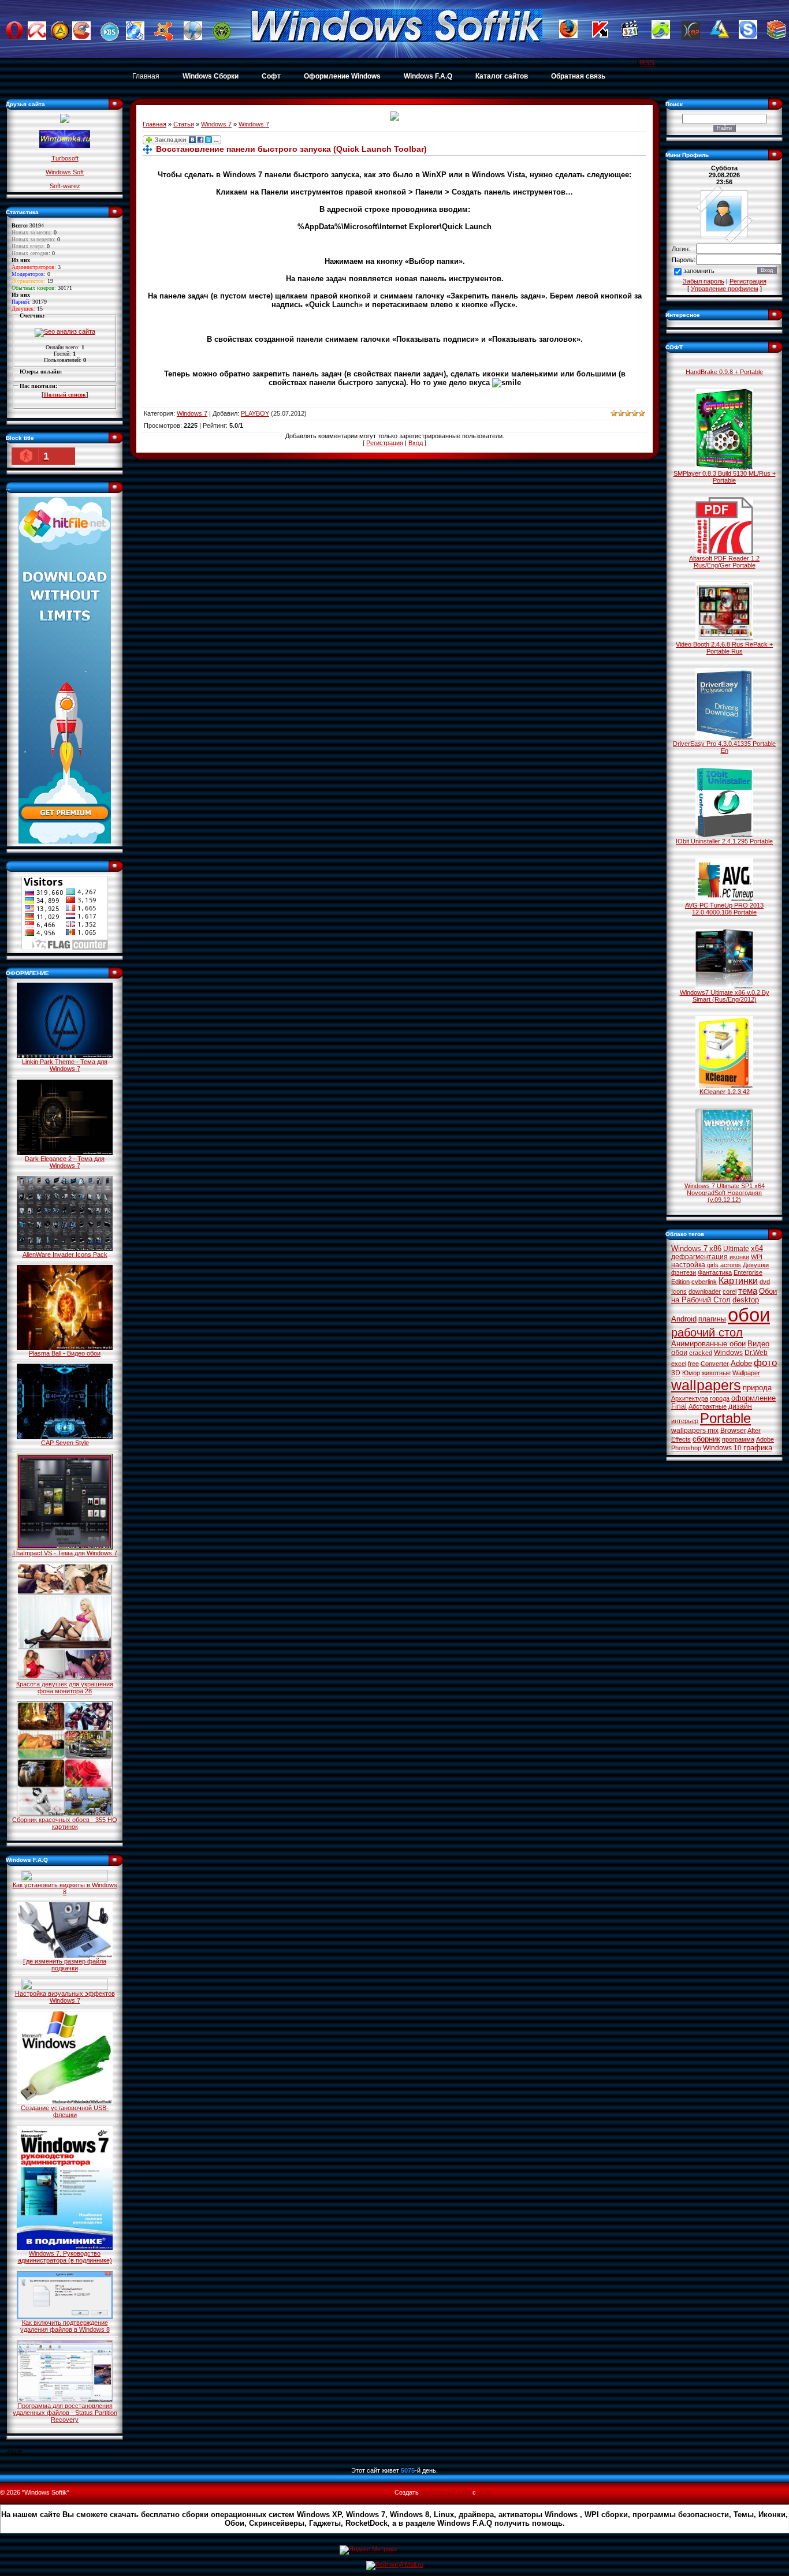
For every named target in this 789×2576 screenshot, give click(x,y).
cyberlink (704, 1282)
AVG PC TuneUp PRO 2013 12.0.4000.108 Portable (724, 909)
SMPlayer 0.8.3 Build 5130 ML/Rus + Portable (725, 477)
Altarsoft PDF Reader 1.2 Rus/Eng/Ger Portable (724, 562)
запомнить (699, 271)
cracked (701, 1353)
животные (716, 1373)
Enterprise (748, 1272)
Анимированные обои (708, 1344)
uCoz (485, 2492)
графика (758, 1448)
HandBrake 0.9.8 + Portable (724, 372)
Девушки (756, 1265)
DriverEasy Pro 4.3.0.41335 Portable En (724, 747)
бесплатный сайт (446, 2492)
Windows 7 (216, 124)
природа (757, 1388)
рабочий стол (707, 1332)
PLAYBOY (255, 413)
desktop (746, 1300)
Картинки (738, 1281)
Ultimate (736, 1249)
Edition (680, 1282)
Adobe (741, 1363)
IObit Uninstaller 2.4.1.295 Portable (724, 841)
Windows (728, 1353)
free (693, 1364)
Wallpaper (746, 1373)
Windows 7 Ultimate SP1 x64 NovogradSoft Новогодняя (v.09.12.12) (725, 1193)
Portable (725, 1418)
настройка (688, 1265)
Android (684, 1319)
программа (738, 1439)
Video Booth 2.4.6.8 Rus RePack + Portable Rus (724, 648)
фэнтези (684, 1272)
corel (730, 1291)
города (720, 1398)
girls (713, 1265)
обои (749, 1315)
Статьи (184, 124)
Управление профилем (725, 289)
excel (679, 1364)
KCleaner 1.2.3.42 (725, 1092)
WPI (757, 1257)
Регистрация (385, 443)
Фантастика (715, 1272)
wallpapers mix (695, 1431)
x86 (715, 1248)
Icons (679, 1291)
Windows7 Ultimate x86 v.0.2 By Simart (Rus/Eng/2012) (725, 996)
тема (748, 1291)
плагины (712, 1319)
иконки (739, 1257)
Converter (715, 1364)
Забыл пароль (704, 281)
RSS (647, 63)
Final (679, 1406)
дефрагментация (699, 1257)
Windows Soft (65, 172)
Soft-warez (65, 186)
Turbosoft (65, 158)
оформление (753, 1398)
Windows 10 (722, 1448)
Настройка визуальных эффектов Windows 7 (65, 1997)
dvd (765, 1282)
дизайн (740, 1406)
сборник (706, 1439)
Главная (146, 76)
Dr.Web (756, 1353)
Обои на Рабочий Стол (724, 1296)
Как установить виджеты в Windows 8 (65, 1888)
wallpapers (706, 1385)
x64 (757, 1248)
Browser (733, 1431)
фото (765, 1362)
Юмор (691, 1373)
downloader (705, 1291)
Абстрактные (708, 1406)
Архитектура (690, 1398)
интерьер (685, 1421)
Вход (416, 443)
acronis (731, 1265)
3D (676, 1373)
